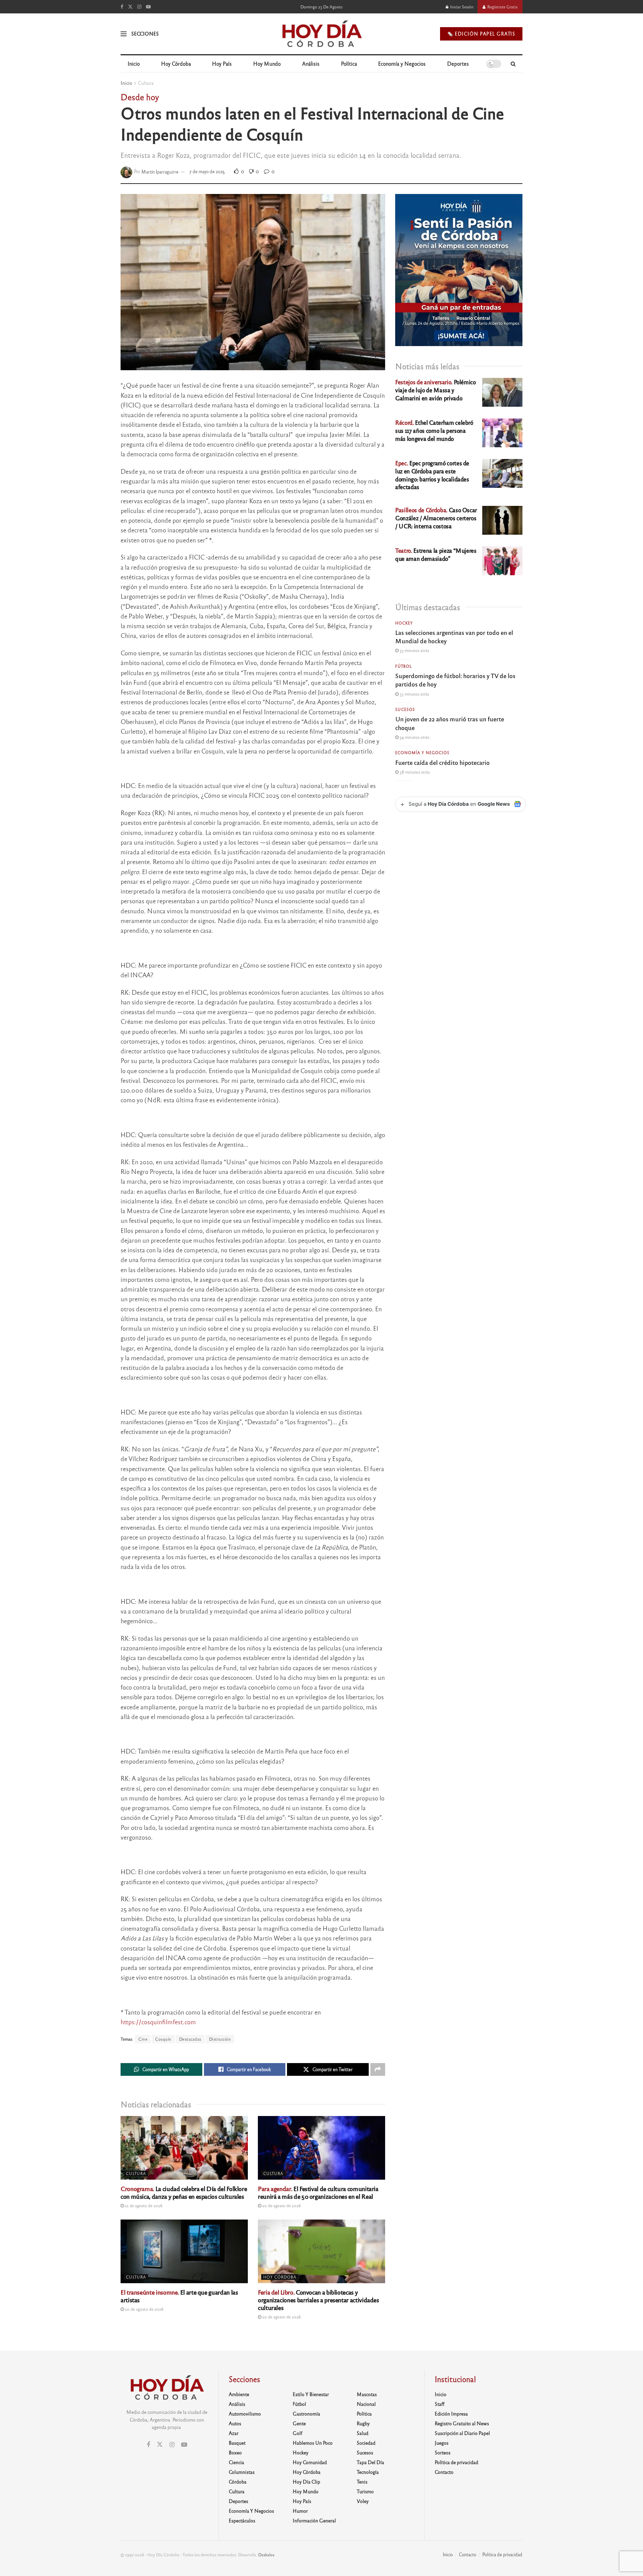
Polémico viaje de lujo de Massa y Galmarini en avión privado (436, 390)
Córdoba (238, 2482)
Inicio (134, 63)
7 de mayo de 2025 (207, 171)
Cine (143, 2039)
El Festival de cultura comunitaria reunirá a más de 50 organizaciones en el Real (318, 2192)
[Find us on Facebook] (122, 7)
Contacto (444, 2472)
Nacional (366, 2404)
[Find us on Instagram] (139, 7)
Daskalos (266, 2555)
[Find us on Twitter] (130, 7)
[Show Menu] (124, 34)
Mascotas (367, 2394)
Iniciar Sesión (461, 7)
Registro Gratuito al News (462, 2423)
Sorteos (443, 2452)
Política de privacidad (456, 2462)
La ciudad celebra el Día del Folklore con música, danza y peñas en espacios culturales (184, 2192)
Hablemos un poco (313, 2443)
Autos (235, 2423)
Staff (440, 2404)
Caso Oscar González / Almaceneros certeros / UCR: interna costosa (436, 518)
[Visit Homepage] (321, 34)
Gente (299, 2423)
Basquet (237, 2443)
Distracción (220, 2039)
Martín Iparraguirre (160, 171)
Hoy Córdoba (176, 63)
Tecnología (368, 2472)
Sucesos (405, 709)
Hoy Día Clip (306, 2482)
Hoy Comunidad (310, 2462)
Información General (314, 2520)
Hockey (404, 623)
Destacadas (190, 2039)
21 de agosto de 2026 (143, 2205)
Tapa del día (370, 2462)
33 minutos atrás (414, 650)
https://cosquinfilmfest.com (158, 2022)
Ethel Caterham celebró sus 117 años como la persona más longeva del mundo (434, 430)
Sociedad (366, 2443)
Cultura (146, 83)
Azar (234, 2433)
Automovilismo (245, 2414)
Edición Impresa (451, 2414)
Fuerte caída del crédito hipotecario (442, 762)
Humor (300, 2511)
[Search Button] (513, 64)
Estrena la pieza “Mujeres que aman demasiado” (436, 554)
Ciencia (236, 2462)
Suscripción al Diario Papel (462, 2433)
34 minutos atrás (414, 737)
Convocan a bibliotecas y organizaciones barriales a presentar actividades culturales (318, 2300)
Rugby (363, 2423)
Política (349, 63)
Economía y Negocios (402, 63)
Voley (363, 2501)
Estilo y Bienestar (311, 2394)
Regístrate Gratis (502, 7)
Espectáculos (242, 2520)
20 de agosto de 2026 (281, 2205)
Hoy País (222, 63)
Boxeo (235, 2452)
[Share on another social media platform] (378, 2069)
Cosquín (163, 2039)
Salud (363, 2433)
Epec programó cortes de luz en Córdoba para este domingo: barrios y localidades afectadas (432, 475)
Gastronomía (306, 2414)
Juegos (442, 2443)
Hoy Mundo (267, 63)
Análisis (311, 63)
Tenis (362, 2482)
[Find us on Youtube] (148, 7)
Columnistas (242, 2472)
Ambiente (239, 2394)
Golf (298, 2433)
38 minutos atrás (414, 772)
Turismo (365, 2491)
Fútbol (404, 666)
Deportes (458, 63)
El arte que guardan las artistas (179, 2296)
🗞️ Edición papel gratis (481, 34)
